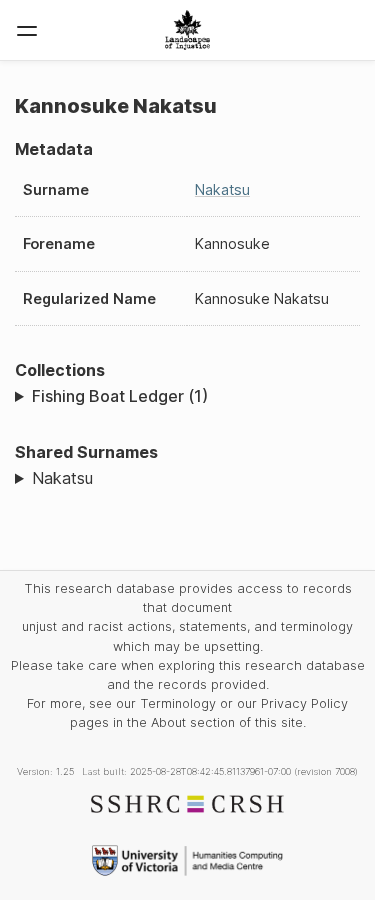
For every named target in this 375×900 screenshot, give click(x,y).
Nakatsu (222, 189)
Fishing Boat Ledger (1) (120, 396)
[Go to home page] (187, 30)
